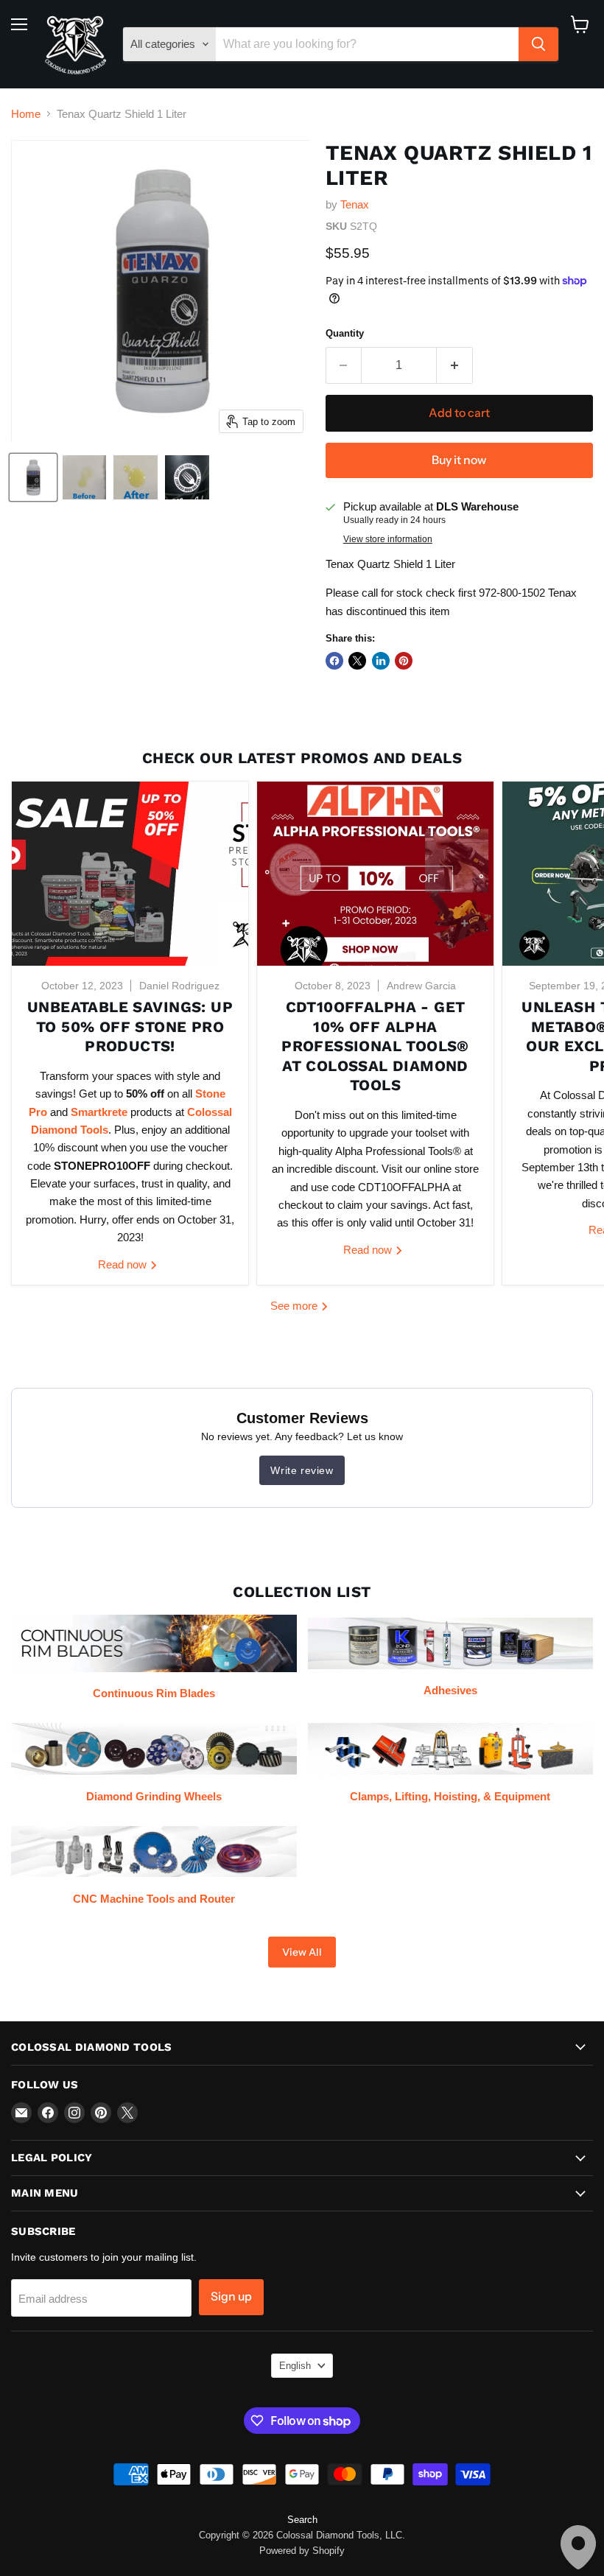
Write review (302, 1470)
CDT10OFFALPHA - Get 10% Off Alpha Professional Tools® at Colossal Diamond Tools (375, 1046)
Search (302, 2520)
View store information (388, 539)
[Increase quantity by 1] (455, 365)
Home (26, 114)
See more (295, 1306)
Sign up (231, 2296)
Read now (124, 1264)
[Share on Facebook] (334, 661)
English (295, 2366)
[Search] (538, 44)
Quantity (345, 333)
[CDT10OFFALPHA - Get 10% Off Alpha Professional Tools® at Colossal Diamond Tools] (375, 874)
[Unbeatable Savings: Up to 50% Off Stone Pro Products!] (130, 874)
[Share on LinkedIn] (381, 661)
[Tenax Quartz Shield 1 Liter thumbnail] (33, 477)
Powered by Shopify (302, 2551)
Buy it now (459, 460)
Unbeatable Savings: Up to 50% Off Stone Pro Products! (130, 1026)
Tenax (355, 204)
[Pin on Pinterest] (404, 661)
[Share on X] (357, 661)
